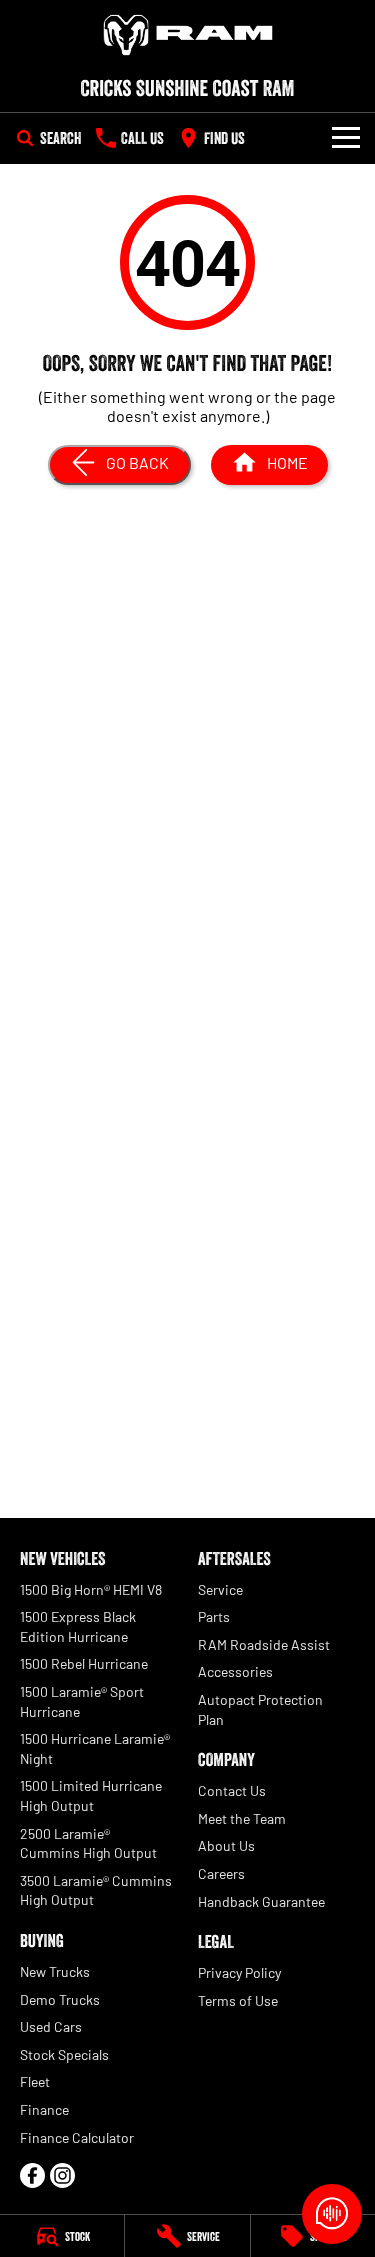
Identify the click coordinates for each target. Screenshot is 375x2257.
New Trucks (55, 1971)
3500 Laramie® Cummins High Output (96, 1890)
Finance (44, 2109)
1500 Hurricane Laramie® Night (95, 1748)
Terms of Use (238, 2000)
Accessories (235, 1671)
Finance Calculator (77, 2137)
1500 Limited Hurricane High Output (91, 1795)
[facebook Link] (32, 2175)
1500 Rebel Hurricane (84, 1663)
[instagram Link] (62, 2175)
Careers (221, 1873)
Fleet (35, 2081)
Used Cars (51, 2026)
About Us (226, 1845)
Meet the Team (242, 1818)
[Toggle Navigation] (346, 138)
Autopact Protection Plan (260, 1709)
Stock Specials (64, 2054)
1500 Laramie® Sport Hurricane (82, 1701)
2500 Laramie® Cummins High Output (88, 1843)
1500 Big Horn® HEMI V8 (91, 1589)
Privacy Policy (239, 1972)
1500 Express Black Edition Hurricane (78, 1626)
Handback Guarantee (261, 1901)
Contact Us (232, 1790)
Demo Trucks (60, 1999)
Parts (214, 1616)
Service (220, 1589)
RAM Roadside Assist (264, 1644)
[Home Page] (187, 35)
